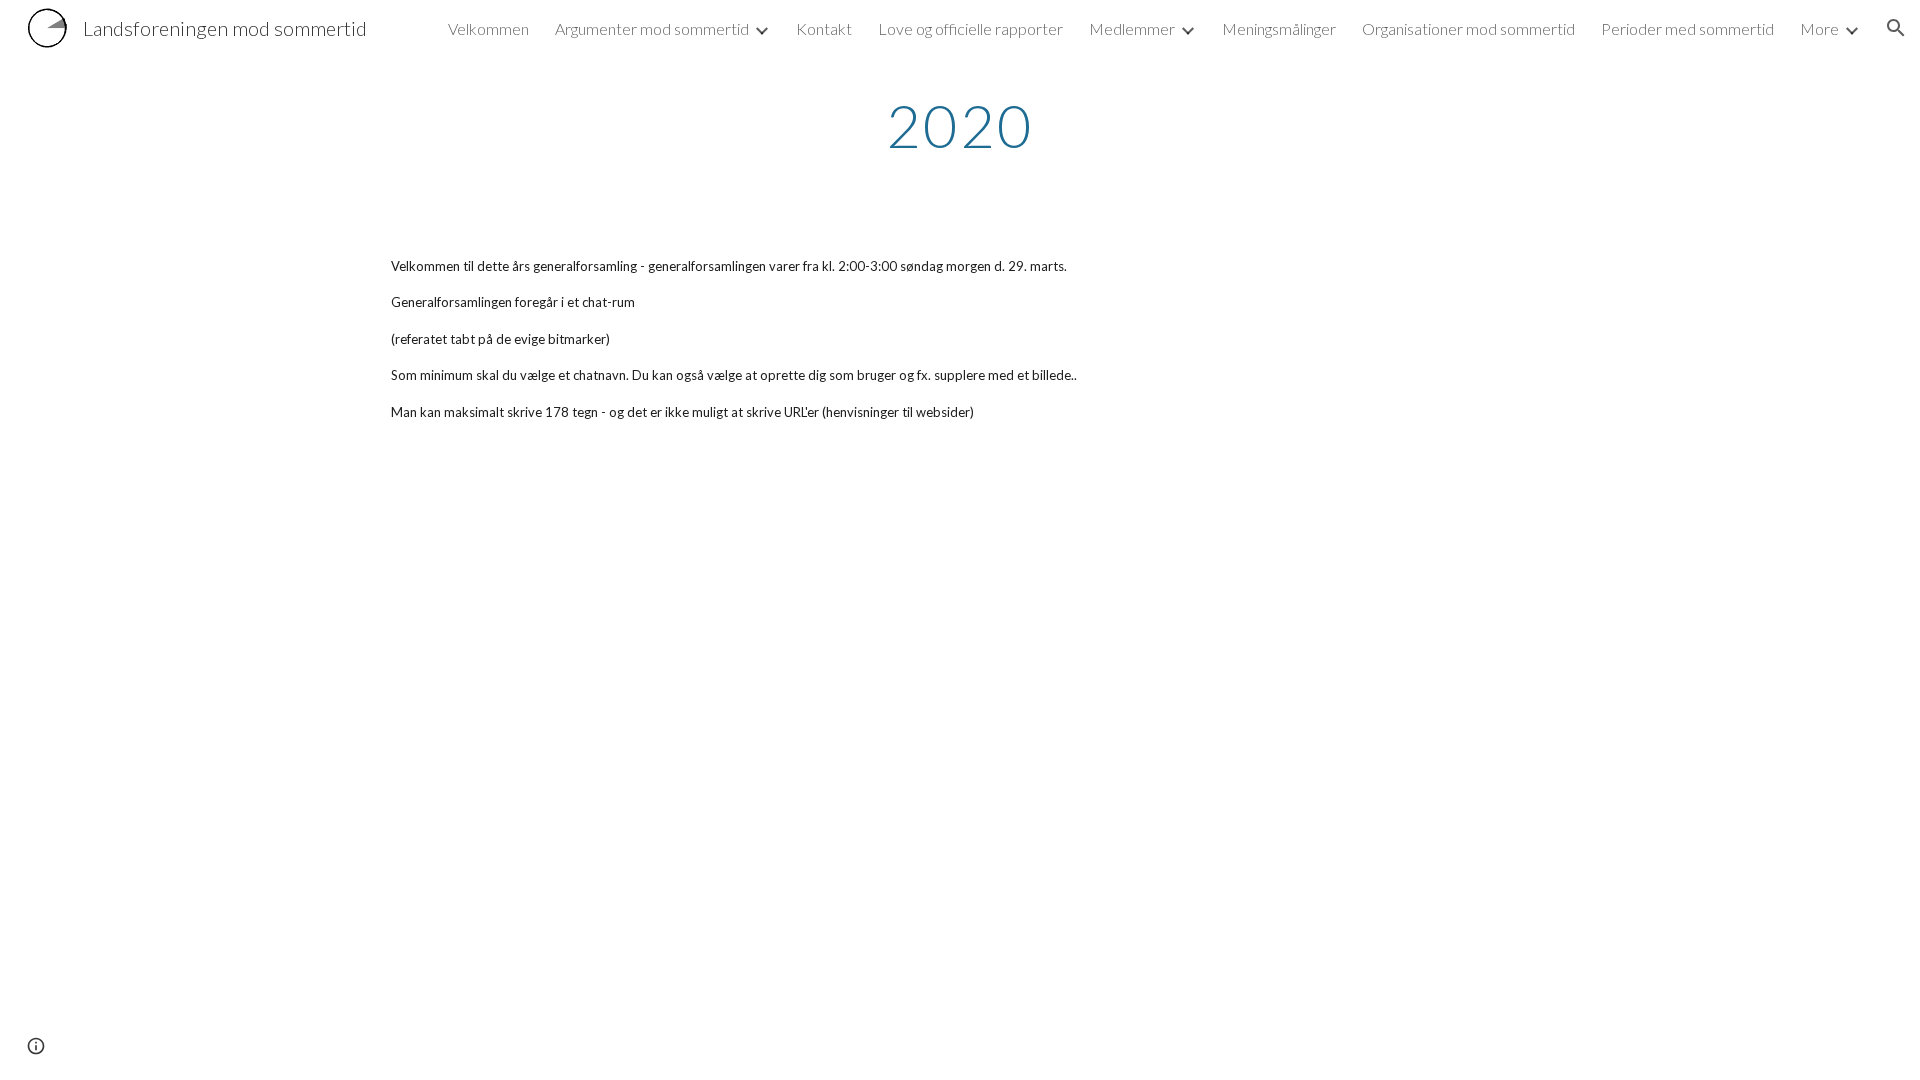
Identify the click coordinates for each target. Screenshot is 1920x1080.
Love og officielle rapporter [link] (970, 28)
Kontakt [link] (824, 28)
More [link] (1819, 28)
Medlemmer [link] (1132, 28)
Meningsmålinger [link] (1279, 28)
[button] (1896, 28)
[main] (960, 125)
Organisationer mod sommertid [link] (1468, 28)
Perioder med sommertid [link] (1687, 28)
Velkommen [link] (488, 28)
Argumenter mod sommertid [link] (652, 28)
